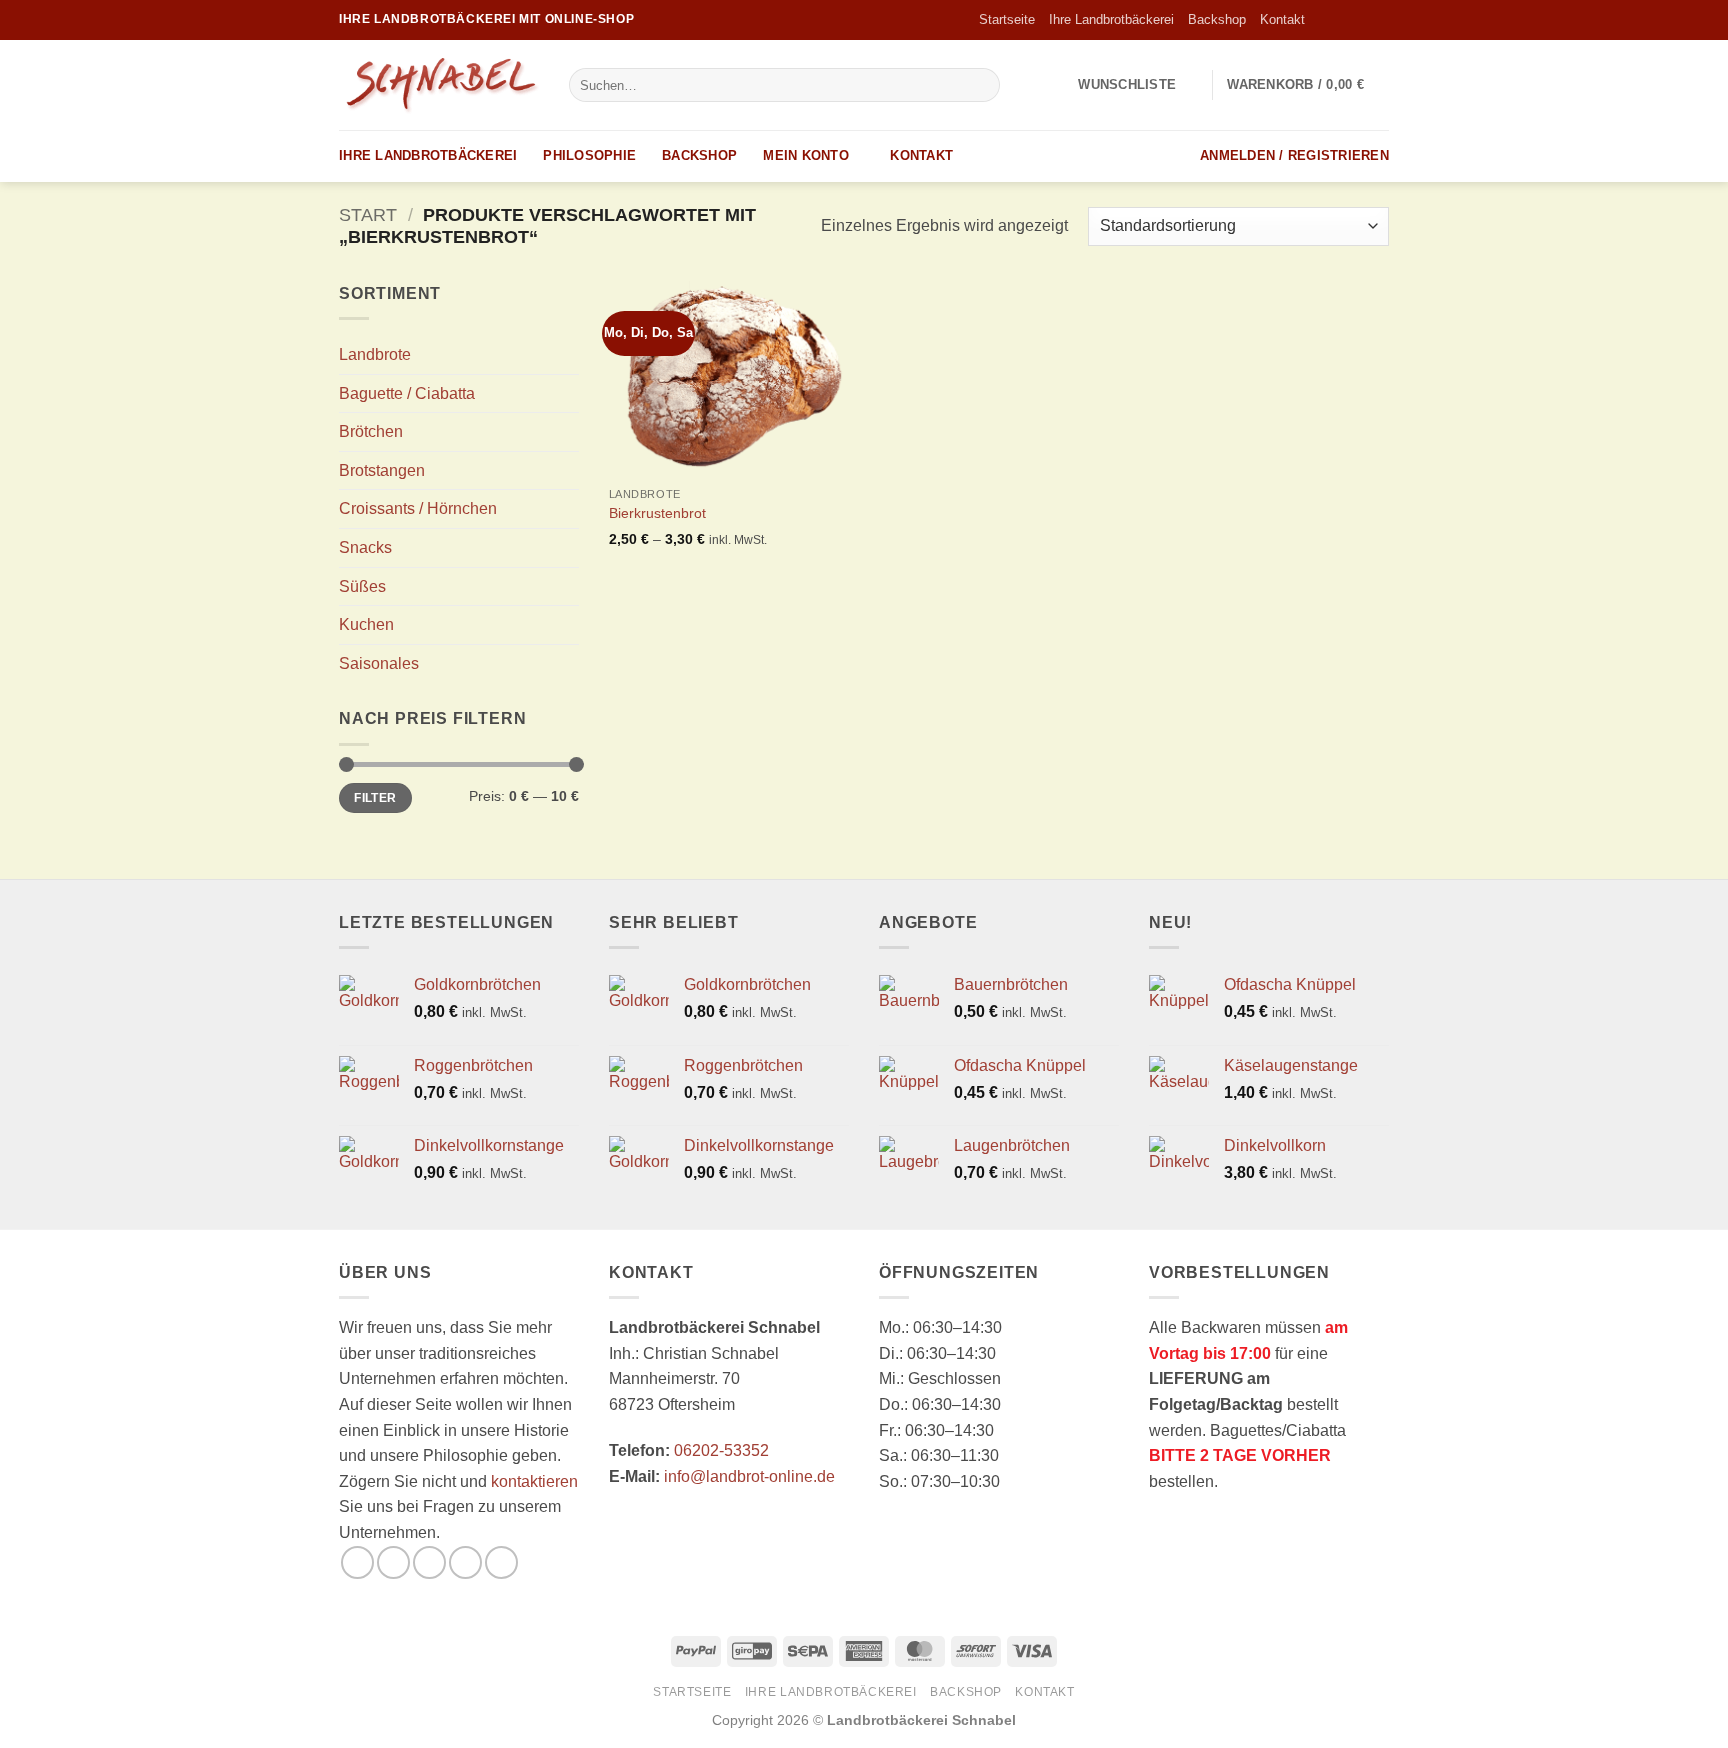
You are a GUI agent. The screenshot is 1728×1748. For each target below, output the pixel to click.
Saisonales (379, 663)
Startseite (1007, 19)
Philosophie (589, 155)
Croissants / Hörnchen (418, 508)
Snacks (365, 547)
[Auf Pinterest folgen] (501, 1562)
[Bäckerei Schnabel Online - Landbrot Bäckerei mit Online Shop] (439, 85)
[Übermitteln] (981, 85)
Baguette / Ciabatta (407, 393)
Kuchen (366, 624)
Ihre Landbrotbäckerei (1111, 19)
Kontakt (1282, 19)
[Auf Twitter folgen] (1360, 20)
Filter (375, 798)
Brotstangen (382, 470)
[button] (1308, 85)
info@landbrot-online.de (749, 1476)
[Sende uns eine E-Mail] (1379, 20)
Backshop (1217, 19)
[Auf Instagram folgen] (1341, 20)
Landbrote (375, 354)
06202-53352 (721, 1450)
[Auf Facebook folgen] (1322, 20)
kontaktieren (534, 1481)
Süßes (362, 586)
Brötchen (371, 431)
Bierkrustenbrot (657, 513)
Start (368, 214)
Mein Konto (806, 155)
